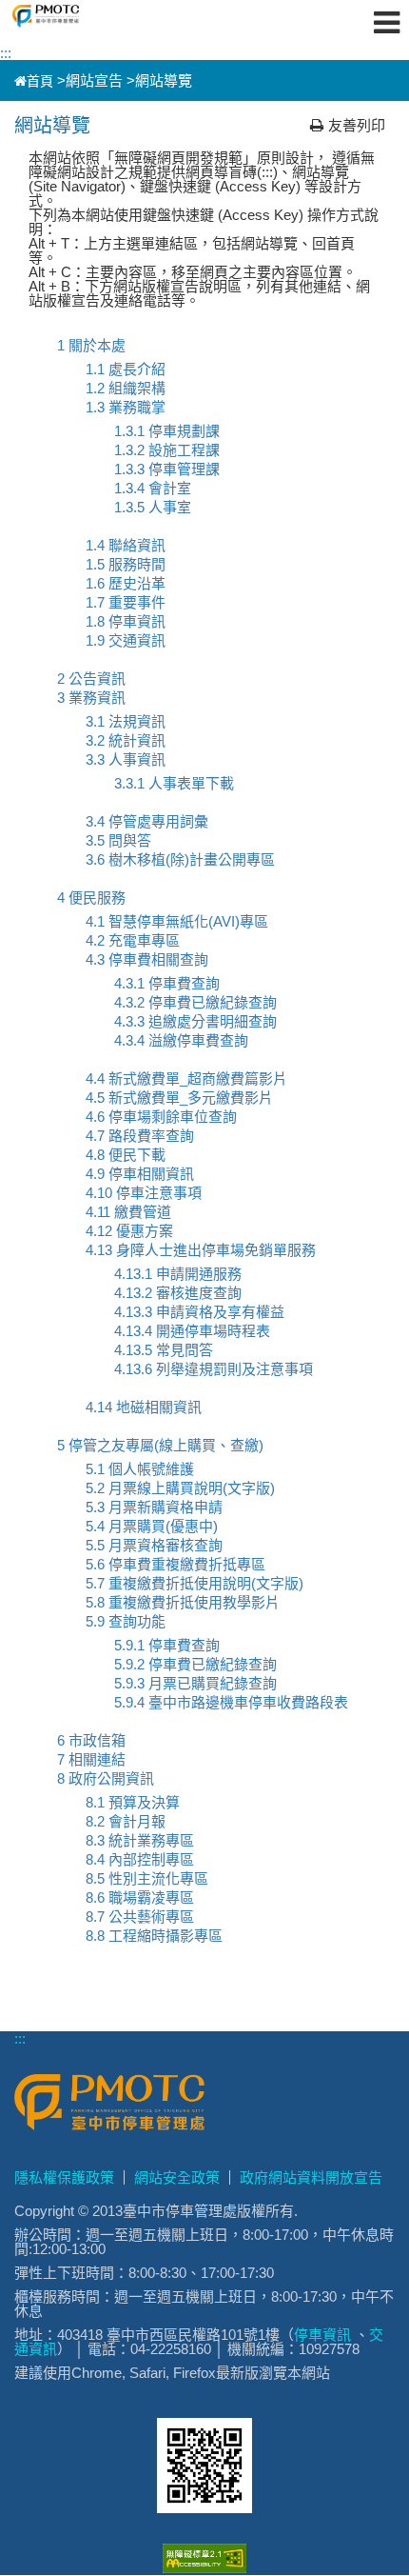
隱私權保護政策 (64, 2177)
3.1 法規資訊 (126, 721)
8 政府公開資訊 (106, 1778)
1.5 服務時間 (126, 564)
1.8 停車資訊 (126, 621)
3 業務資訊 (91, 698)
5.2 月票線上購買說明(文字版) (180, 1488)
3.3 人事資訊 (126, 759)
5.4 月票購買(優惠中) (152, 1526)
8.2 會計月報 (126, 1821)
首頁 (40, 81)
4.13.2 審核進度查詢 (178, 1293)
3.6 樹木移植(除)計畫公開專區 (180, 859)
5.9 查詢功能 (126, 1621)
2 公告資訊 (91, 679)
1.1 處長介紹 (126, 369)
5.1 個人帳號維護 (140, 1469)
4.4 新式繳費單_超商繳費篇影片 (186, 1078)
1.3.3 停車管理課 (167, 469)
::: (6, 53)
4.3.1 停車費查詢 (167, 983)
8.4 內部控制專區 (140, 1859)
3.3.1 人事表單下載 (174, 783)
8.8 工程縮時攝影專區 (154, 1936)
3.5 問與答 (118, 840)
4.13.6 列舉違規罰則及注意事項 (214, 1369)
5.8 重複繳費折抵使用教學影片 (183, 1602)
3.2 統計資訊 (126, 740)
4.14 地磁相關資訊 (144, 1407)
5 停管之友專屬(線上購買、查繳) (160, 1445)
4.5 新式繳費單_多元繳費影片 (179, 1098)
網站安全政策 (177, 2177)
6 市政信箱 (91, 1740)
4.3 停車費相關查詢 (147, 959)
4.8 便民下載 (126, 1155)
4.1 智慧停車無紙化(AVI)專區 (177, 921)
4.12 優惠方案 (129, 1231)
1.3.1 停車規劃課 (167, 431)
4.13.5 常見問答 (164, 1350)
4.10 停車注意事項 (144, 1193)
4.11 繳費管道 (128, 1212)
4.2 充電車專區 (133, 940)
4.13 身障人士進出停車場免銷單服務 (201, 1250)
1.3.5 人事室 (153, 507)
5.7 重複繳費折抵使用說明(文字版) (195, 1583)
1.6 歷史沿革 (126, 583)
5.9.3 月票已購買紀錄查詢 (195, 1683)
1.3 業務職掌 (126, 407)
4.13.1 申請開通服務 (178, 1274)
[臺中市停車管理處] (79, 16)
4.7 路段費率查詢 (140, 1136)
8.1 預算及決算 (133, 1802)
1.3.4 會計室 (153, 488)
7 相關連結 (91, 1759)
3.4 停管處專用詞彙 (147, 821)
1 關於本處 (91, 345)
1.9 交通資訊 (126, 640)
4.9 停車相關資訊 (140, 1174)
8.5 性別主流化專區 (147, 1878)
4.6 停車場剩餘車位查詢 (161, 1117)
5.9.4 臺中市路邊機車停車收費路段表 (231, 1702)
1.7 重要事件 (126, 602)
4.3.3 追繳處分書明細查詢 (195, 1021)
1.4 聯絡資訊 (126, 545)
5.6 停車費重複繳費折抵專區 (175, 1564)
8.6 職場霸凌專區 (140, 1897)
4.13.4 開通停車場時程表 (192, 1331)
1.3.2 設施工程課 (167, 450)
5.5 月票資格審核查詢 (154, 1545)
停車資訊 (322, 2335)
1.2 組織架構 (126, 388)
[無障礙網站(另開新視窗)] (204, 2568)
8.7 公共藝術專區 (140, 1917)
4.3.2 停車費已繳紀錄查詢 (195, 1002)
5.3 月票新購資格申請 (154, 1507)
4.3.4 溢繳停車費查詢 (181, 1040)
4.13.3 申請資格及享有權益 (199, 1312)
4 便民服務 (91, 898)
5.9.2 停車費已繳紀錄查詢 (195, 1664)
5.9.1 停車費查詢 (167, 1645)
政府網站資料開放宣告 (311, 2177)
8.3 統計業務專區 (140, 1840)
